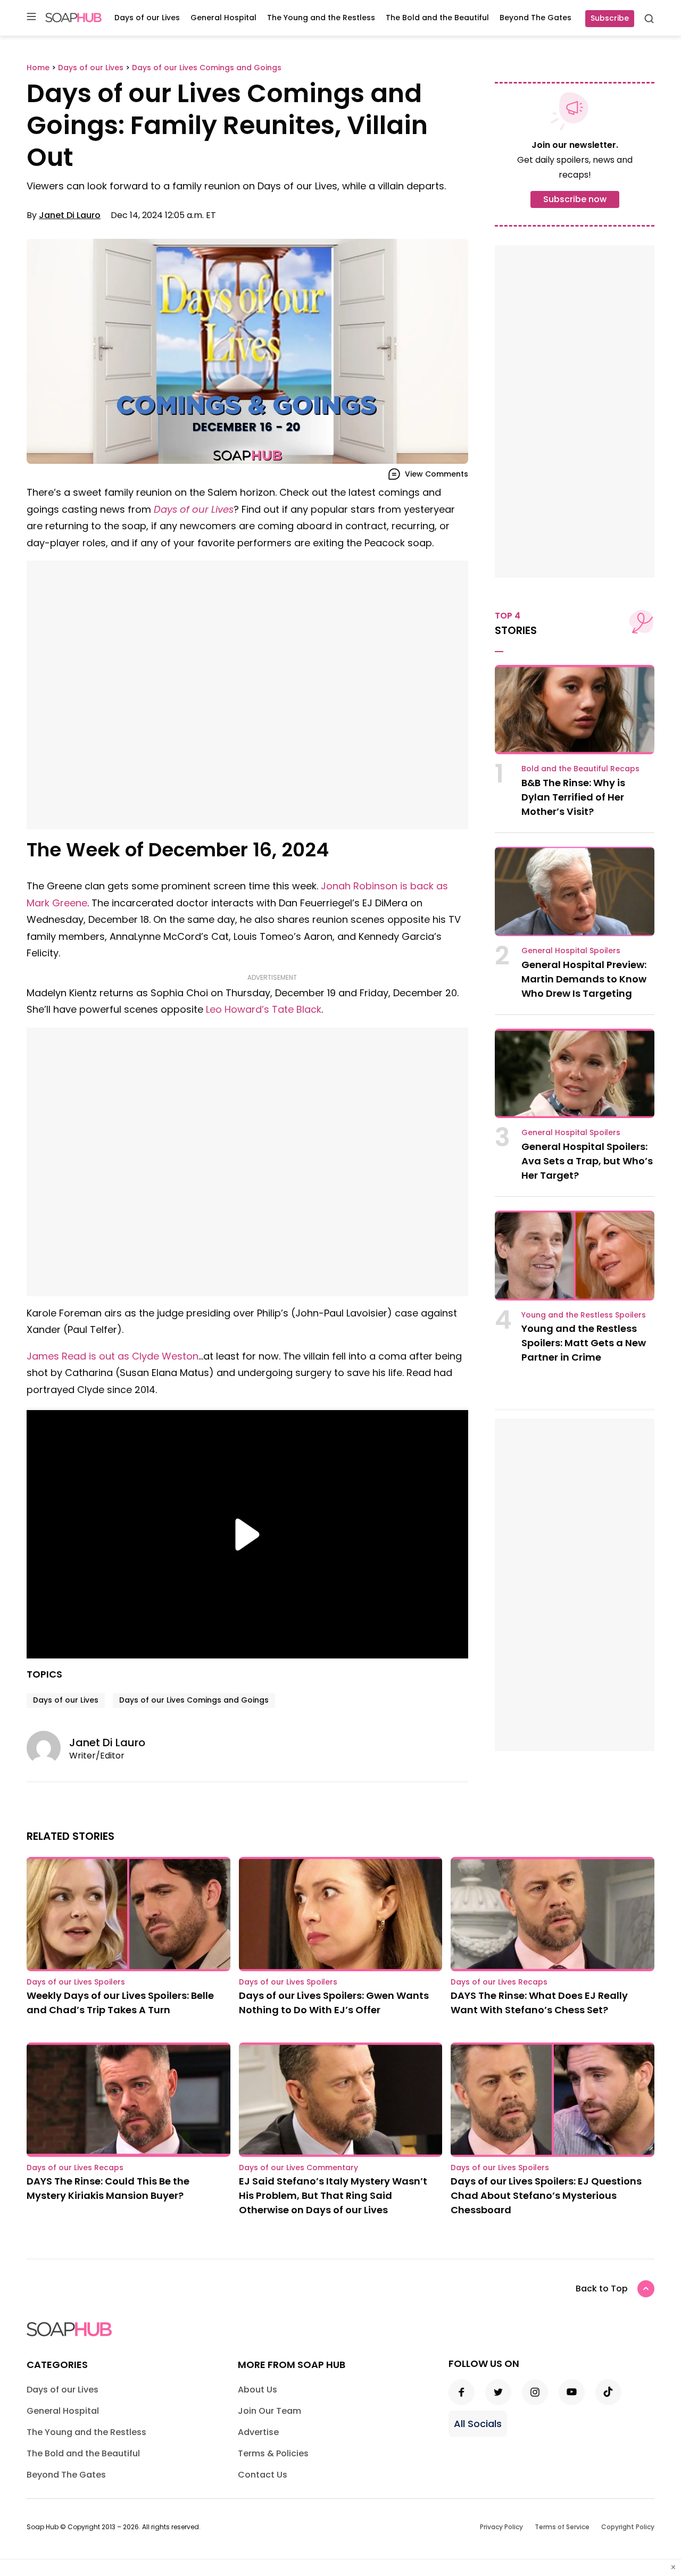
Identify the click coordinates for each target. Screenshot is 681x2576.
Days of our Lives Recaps (499, 1982)
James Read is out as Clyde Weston (113, 1356)
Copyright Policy (628, 2527)
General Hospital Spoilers (571, 951)
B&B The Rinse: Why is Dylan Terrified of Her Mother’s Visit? (573, 797)
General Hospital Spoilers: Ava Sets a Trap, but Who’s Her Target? (587, 1161)
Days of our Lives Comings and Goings (194, 1700)
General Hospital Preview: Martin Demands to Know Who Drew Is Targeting (584, 979)
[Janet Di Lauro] (48, 1748)
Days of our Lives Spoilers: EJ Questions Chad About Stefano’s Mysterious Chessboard (546, 2195)
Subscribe (610, 18)
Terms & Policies (273, 2453)
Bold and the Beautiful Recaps (580, 769)
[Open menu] (31, 17)
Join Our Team (269, 2411)
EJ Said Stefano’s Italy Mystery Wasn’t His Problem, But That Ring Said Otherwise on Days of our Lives (333, 2195)
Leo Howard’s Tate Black (264, 1009)
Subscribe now (575, 199)
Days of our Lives (147, 18)
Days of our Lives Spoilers (76, 1982)
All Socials (478, 2424)
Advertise (258, 2432)
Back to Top (602, 2289)
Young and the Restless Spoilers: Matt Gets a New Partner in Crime (584, 1343)
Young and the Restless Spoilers (584, 1315)
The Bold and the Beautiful (437, 18)
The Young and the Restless (321, 18)
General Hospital (223, 18)
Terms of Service (562, 2527)
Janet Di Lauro (70, 215)
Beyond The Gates (535, 18)
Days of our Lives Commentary (298, 2167)
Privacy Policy (501, 2527)
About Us (258, 2390)
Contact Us (263, 2475)
